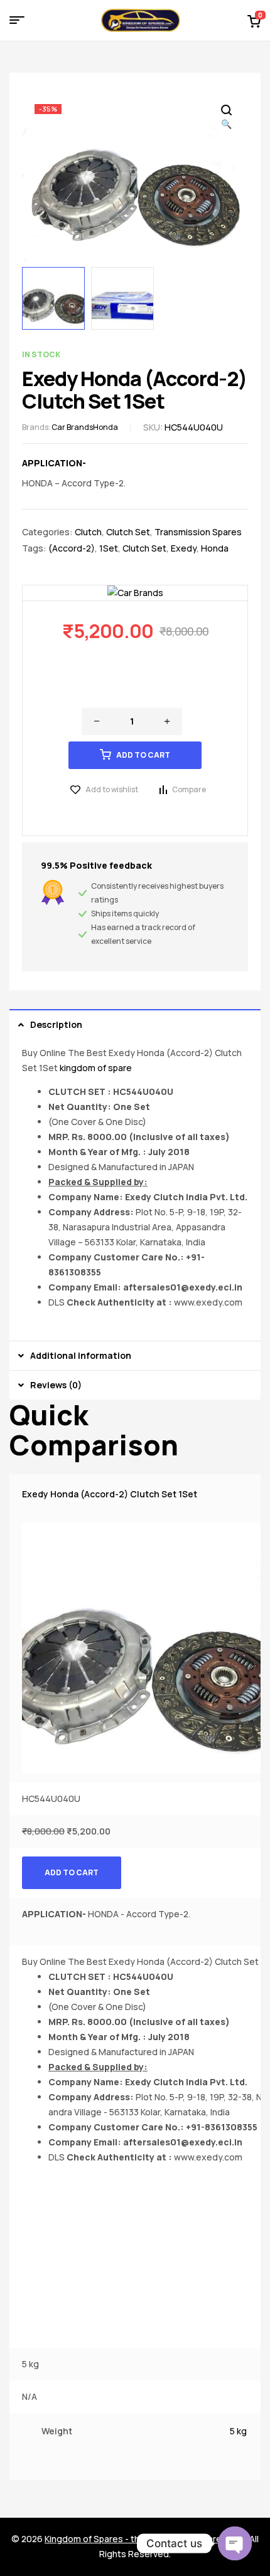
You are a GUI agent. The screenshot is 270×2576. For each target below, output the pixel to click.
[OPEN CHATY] (235, 2543)
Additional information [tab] (81, 1355)
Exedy (184, 548)
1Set (109, 548)
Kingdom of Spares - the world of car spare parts (145, 2539)
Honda (105, 427)
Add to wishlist (112, 789)
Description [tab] (56, 1024)
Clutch (88, 532)
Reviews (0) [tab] (56, 1385)
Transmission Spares (198, 532)
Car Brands (72, 427)
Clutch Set (128, 532)
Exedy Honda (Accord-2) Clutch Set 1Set (110, 1494)
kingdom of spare (96, 1068)
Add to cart (143, 755)
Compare (189, 789)
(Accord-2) (72, 548)
